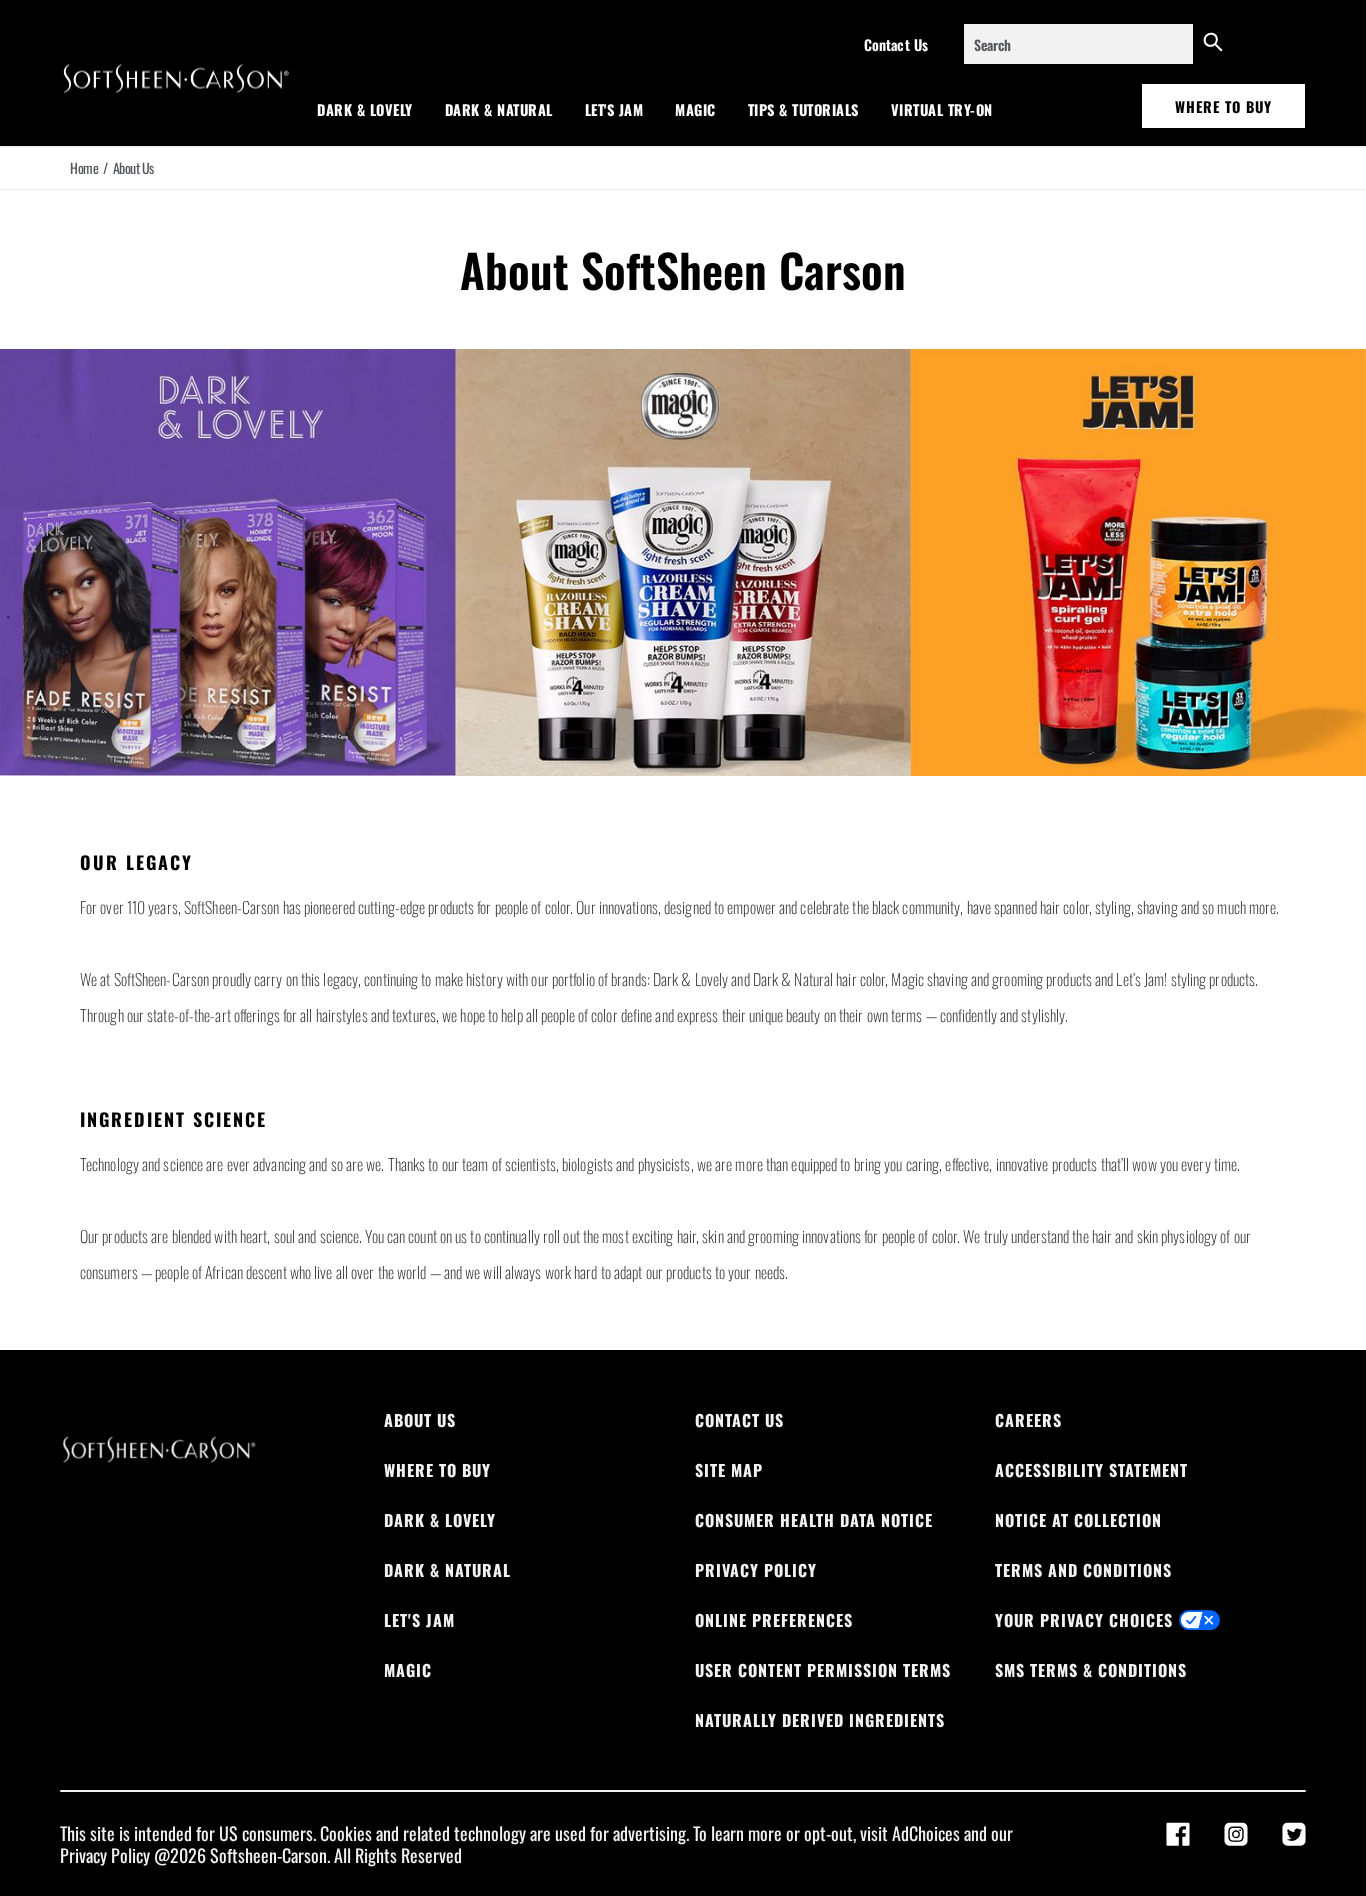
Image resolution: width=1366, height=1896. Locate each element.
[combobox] (1078, 44)
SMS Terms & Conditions (1091, 1670)
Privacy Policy (756, 1570)
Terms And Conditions (1083, 1570)
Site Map (729, 1470)
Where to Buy (1223, 106)
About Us (420, 1420)
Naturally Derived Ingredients (820, 1720)
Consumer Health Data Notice (814, 1520)
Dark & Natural (499, 109)
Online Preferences (774, 1620)
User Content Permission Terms (823, 1670)
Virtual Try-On (942, 109)
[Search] (1213, 44)
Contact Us (896, 44)
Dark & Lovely (365, 109)
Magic (695, 109)
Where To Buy (437, 1470)
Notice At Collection (1078, 1520)
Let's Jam (614, 109)
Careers (1028, 1420)
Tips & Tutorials (803, 109)
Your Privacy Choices (1084, 1620)
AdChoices (926, 1833)
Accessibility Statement (1091, 1470)
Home (84, 168)
